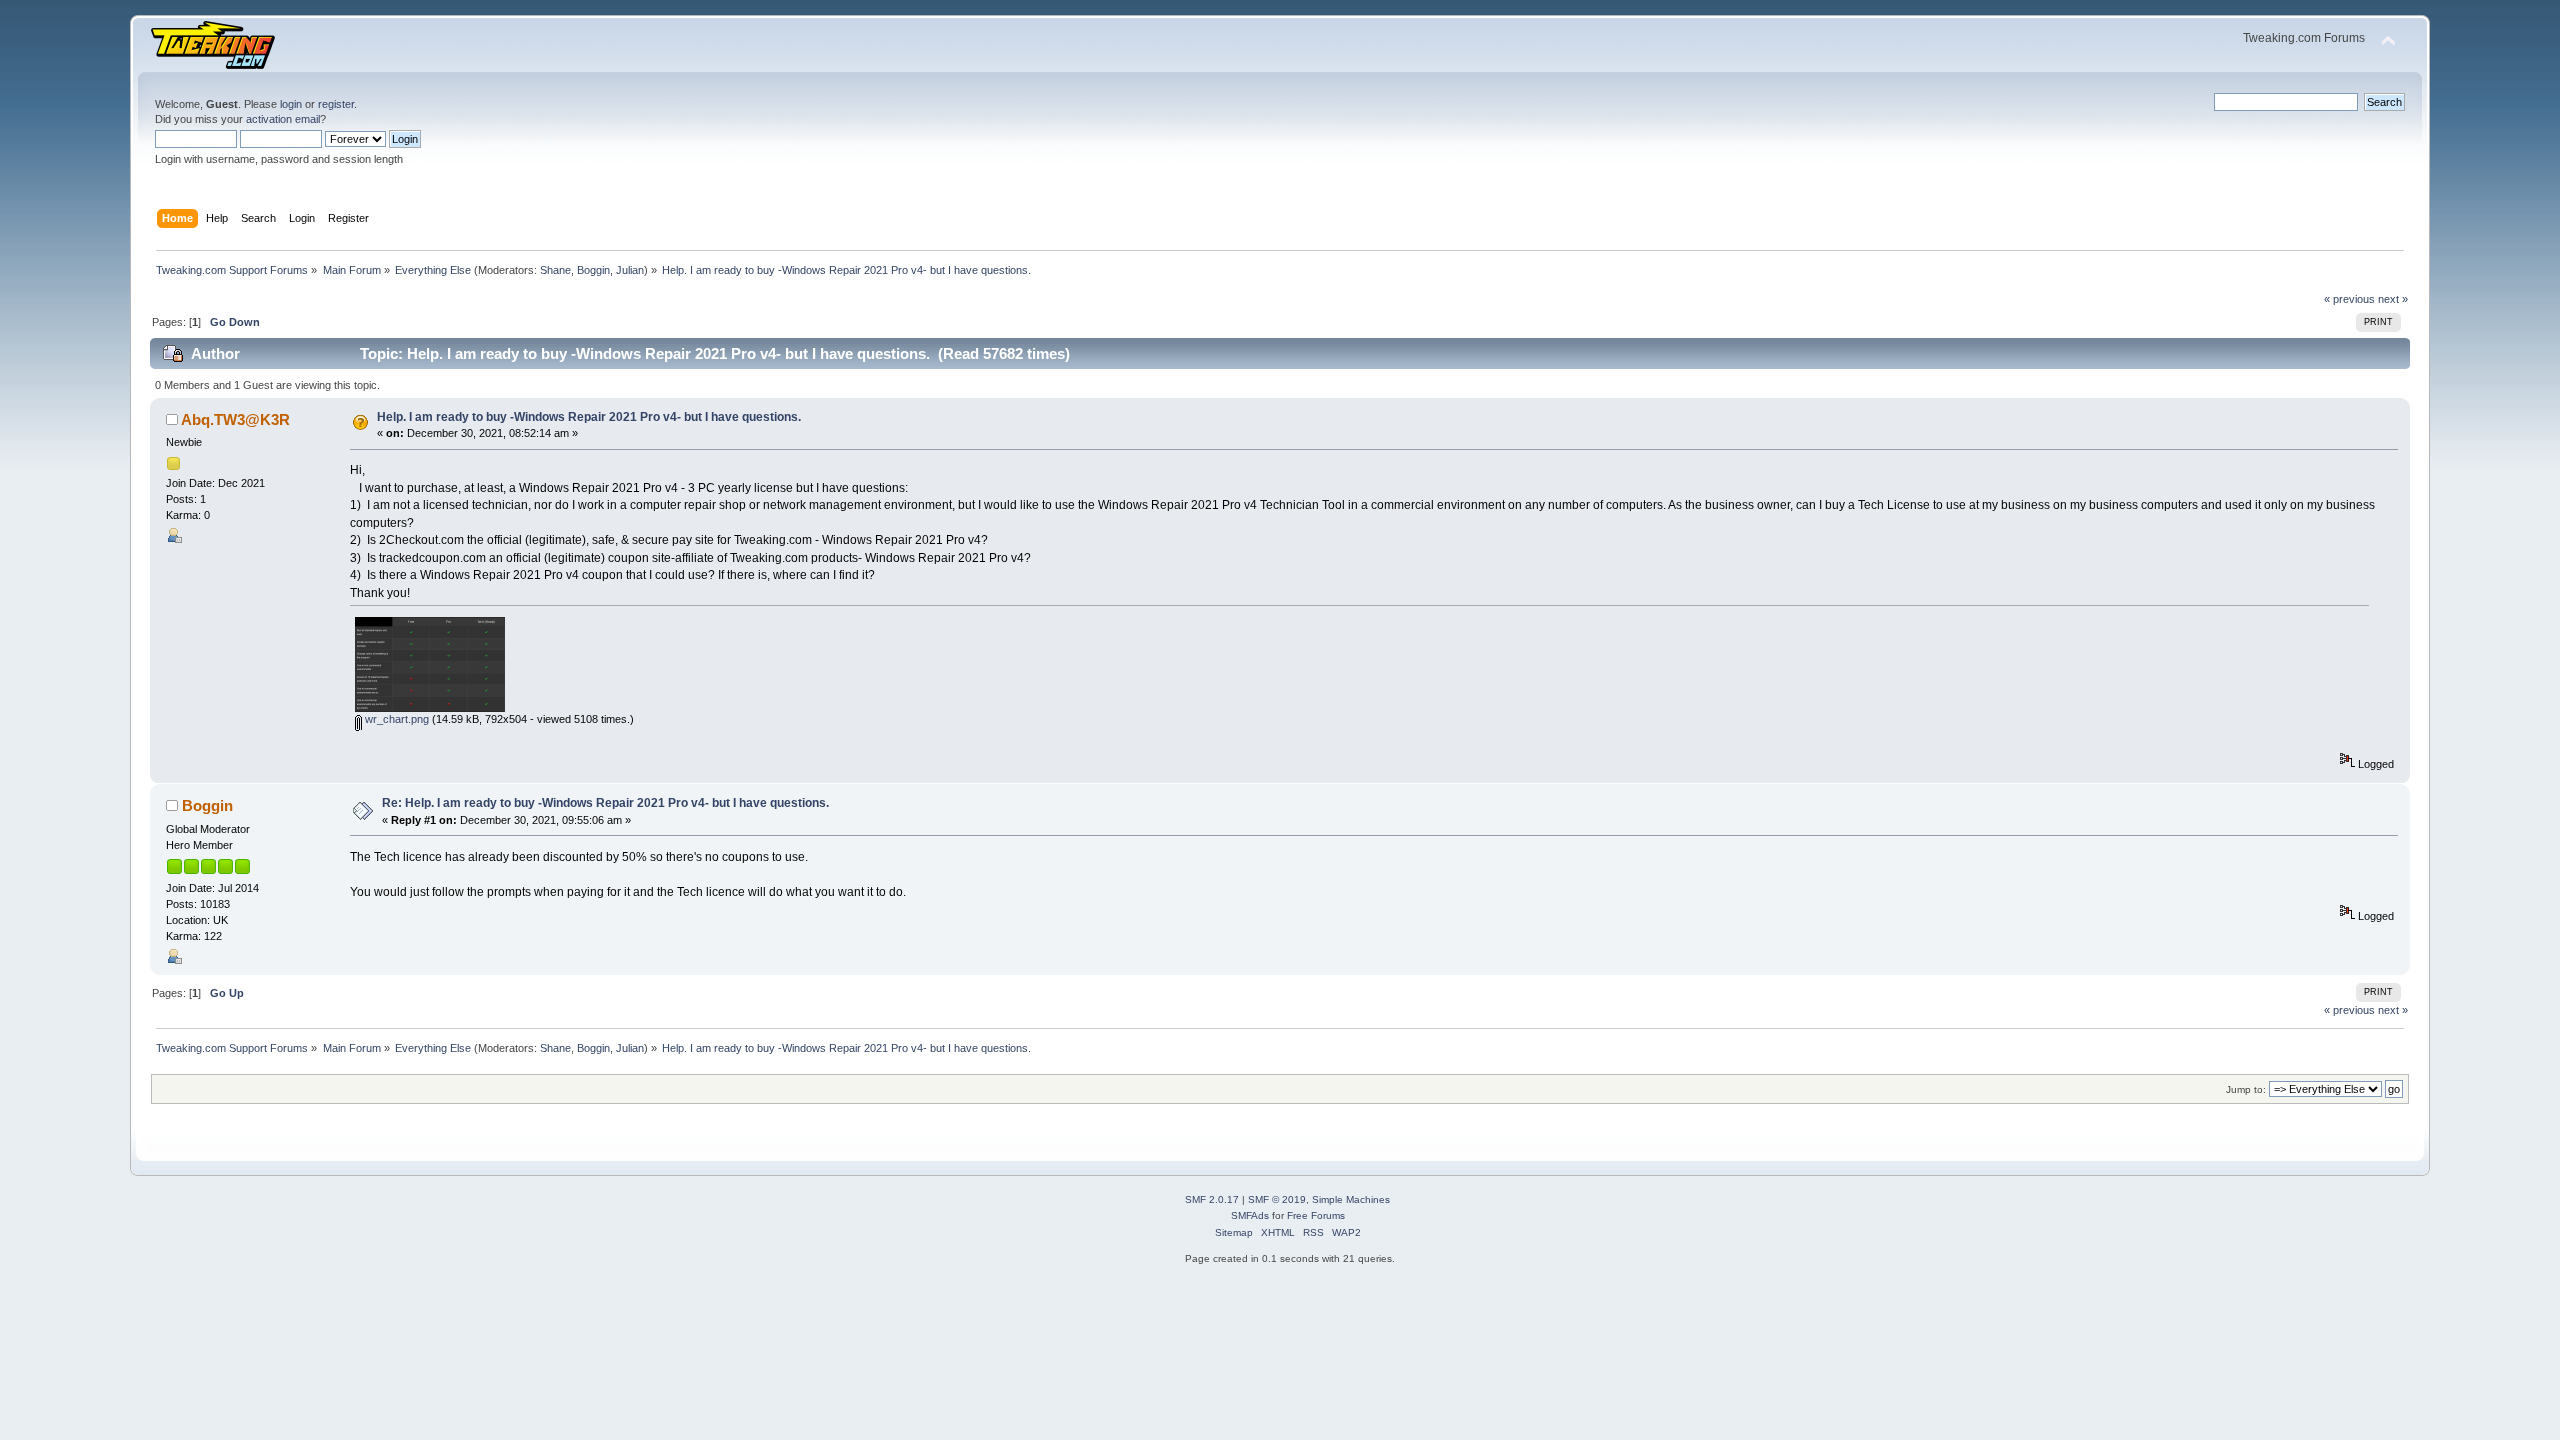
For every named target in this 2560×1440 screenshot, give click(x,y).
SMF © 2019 (1277, 1199)
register (336, 104)
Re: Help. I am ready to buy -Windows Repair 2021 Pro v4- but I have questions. (605, 803)
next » (2393, 299)
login (291, 104)
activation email (283, 119)
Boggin (593, 270)
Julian (630, 270)
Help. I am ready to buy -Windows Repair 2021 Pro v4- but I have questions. (589, 417)
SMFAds (1250, 1215)
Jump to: (2246, 1089)
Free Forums (1316, 1215)
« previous (2349, 299)
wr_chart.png (395, 719)
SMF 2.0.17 (1212, 1199)
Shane (555, 270)
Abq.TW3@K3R (235, 419)
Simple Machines (1351, 1199)
